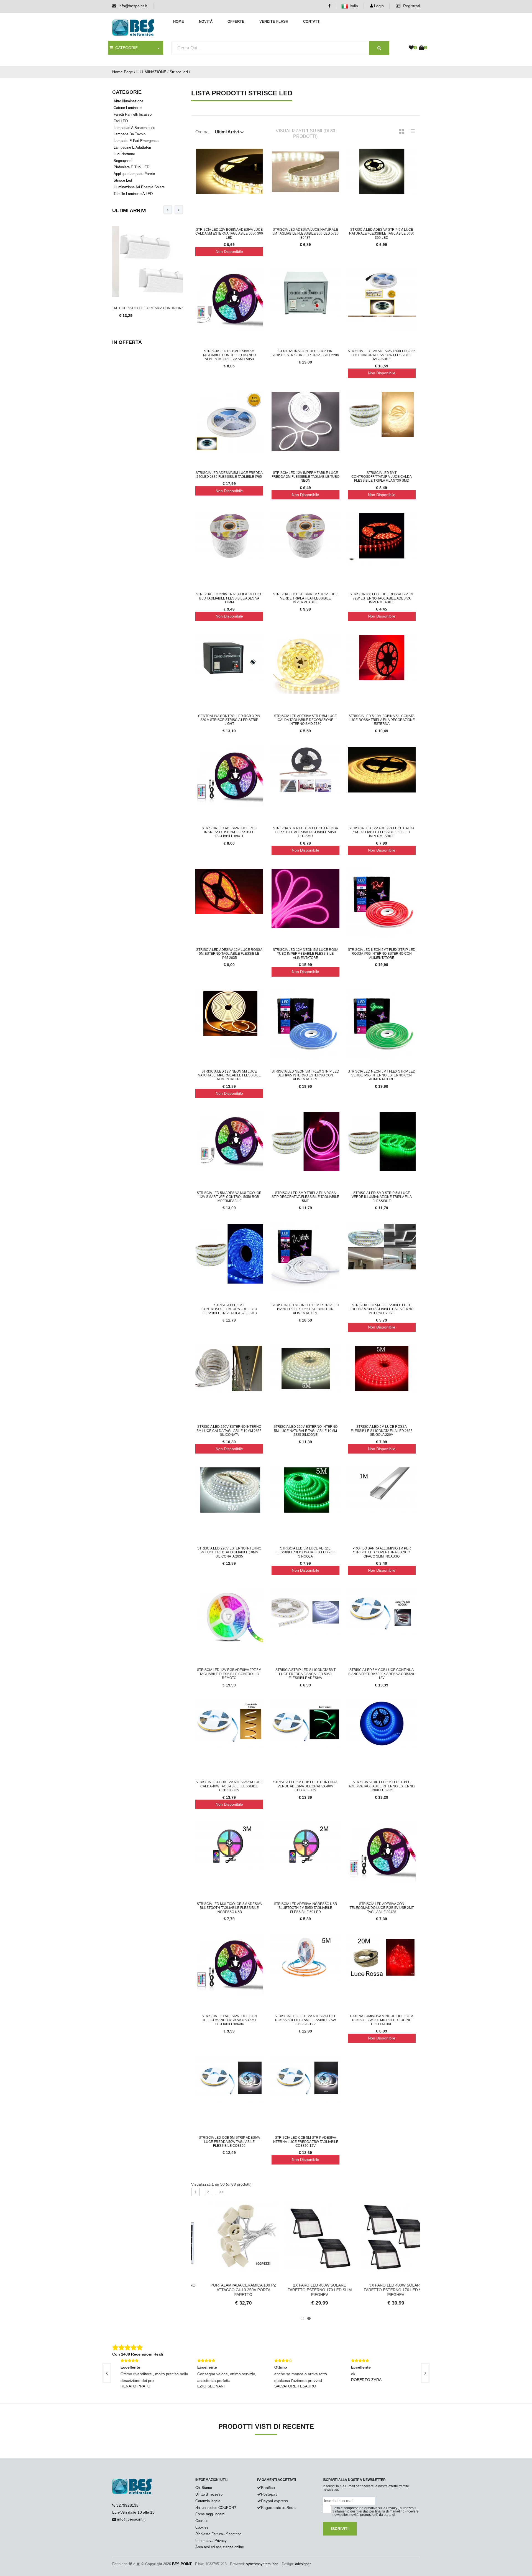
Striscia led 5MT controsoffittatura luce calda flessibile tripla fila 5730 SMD (382, 477)
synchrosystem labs (262, 2564)
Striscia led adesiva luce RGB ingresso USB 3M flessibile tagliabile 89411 (229, 832)
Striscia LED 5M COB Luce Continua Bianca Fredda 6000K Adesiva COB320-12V (382, 1674)
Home (179, 21)
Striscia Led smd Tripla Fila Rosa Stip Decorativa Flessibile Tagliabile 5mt (305, 1197)
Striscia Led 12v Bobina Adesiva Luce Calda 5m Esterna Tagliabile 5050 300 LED (229, 234)
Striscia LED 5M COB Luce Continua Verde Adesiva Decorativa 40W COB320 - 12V (305, 1786)
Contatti (312, 21)
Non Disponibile (229, 251)
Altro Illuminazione (128, 101)
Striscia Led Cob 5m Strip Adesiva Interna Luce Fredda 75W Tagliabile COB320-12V (305, 2142)
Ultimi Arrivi (129, 210)
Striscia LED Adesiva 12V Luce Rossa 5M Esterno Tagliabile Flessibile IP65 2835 (229, 954)
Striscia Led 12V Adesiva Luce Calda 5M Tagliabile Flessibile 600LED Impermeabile (382, 832)
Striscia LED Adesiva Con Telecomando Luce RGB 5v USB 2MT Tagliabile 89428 (382, 1908)
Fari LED (121, 121)
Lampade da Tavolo (130, 134)
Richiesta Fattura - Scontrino (218, 2534)
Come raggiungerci (210, 2514)
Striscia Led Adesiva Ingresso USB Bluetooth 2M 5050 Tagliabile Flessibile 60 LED (305, 1908)
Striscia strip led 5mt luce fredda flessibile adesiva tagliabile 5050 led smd (305, 832)
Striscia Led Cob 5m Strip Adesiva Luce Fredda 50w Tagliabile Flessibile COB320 (229, 2142)
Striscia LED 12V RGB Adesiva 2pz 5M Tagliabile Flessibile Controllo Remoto (229, 1674)
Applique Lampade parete (134, 174)
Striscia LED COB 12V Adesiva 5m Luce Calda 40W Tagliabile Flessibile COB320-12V (229, 1786)
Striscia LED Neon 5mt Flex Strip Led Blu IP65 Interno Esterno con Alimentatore (305, 1075)
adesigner (303, 2564)
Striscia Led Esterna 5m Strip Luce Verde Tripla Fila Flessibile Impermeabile (305, 598)
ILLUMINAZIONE (151, 72)
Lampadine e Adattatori (132, 147)
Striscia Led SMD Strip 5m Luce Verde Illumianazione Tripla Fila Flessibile (382, 1197)
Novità (206, 21)
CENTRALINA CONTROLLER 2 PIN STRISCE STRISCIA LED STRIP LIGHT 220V (305, 353)
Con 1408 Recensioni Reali (138, 2354)
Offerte (236, 21)
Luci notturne (124, 154)
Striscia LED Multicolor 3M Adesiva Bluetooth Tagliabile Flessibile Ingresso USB (229, 1908)
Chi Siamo (204, 2488)
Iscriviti (340, 2529)
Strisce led (179, 72)
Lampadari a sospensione (134, 128)
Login (378, 6)
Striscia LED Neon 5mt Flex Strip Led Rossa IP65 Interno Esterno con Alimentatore (382, 954)
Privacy (392, 2508)
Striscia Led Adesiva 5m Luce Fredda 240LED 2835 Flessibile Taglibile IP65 (229, 475)
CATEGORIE (125, 48)
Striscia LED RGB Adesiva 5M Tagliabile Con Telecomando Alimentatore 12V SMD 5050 (229, 355)
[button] (302, 2318)
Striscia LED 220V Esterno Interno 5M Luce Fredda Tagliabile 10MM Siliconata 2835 (229, 1552)
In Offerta (127, 342)
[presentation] (168, 210)
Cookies (202, 2521)
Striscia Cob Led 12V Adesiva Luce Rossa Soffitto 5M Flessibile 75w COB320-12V (305, 2020)
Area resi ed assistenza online (220, 2547)
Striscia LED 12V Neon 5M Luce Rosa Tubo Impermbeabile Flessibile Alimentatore (305, 954)
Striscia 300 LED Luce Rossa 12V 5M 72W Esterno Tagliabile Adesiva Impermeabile (382, 598)
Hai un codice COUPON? (216, 2508)
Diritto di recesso (209, 2494)
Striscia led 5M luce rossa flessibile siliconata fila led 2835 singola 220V (382, 1431)
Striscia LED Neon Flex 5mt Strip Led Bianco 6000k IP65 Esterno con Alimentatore (305, 1309)
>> (221, 2192)
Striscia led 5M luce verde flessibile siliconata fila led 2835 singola (305, 1552)
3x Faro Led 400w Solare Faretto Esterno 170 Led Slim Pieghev (382, 2290)
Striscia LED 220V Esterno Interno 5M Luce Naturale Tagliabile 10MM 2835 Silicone (305, 1431)
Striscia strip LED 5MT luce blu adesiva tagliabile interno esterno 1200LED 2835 (382, 1786)
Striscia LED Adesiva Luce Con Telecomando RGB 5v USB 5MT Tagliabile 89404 (229, 2020)
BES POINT (182, 2564)
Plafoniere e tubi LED (131, 167)
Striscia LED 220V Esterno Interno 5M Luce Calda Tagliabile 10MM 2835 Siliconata (229, 1431)
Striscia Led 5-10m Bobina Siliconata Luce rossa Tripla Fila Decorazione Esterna (382, 720)
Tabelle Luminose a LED (133, 194)
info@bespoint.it (133, 6)
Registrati (411, 6)
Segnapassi (123, 161)
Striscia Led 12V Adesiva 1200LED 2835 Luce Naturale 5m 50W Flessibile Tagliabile (382, 355)
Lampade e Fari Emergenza (136, 141)
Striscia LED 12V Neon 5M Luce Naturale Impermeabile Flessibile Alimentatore (229, 1075)
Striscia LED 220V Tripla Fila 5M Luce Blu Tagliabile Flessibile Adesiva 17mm (229, 598)
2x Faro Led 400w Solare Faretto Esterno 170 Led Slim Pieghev (306, 2290)
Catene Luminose (128, 108)
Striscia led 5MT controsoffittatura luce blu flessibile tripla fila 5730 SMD (229, 1309)
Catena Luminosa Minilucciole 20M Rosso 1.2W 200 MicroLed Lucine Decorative (382, 2020)
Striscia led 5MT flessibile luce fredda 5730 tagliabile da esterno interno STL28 (382, 1309)
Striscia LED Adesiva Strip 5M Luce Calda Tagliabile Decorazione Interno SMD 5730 (305, 720)
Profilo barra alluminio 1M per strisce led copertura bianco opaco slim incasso (382, 1552)
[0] (411, 48)
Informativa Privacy (211, 2541)
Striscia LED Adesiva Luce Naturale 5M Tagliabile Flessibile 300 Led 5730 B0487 (305, 234)
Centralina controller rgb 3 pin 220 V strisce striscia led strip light (229, 720)
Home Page (123, 72)
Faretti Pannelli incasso (133, 114)
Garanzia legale (208, 2501)
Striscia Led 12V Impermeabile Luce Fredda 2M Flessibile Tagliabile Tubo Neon (305, 477)
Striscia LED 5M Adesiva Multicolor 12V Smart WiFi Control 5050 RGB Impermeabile (229, 1197)
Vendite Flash (274, 21)
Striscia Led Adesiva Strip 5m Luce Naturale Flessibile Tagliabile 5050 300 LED (382, 234)
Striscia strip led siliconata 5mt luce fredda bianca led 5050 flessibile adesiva (305, 1674)
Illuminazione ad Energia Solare (139, 187)
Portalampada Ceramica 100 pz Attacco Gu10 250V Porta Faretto (229, 2290)
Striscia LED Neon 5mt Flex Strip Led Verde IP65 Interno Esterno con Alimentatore (382, 1075)
